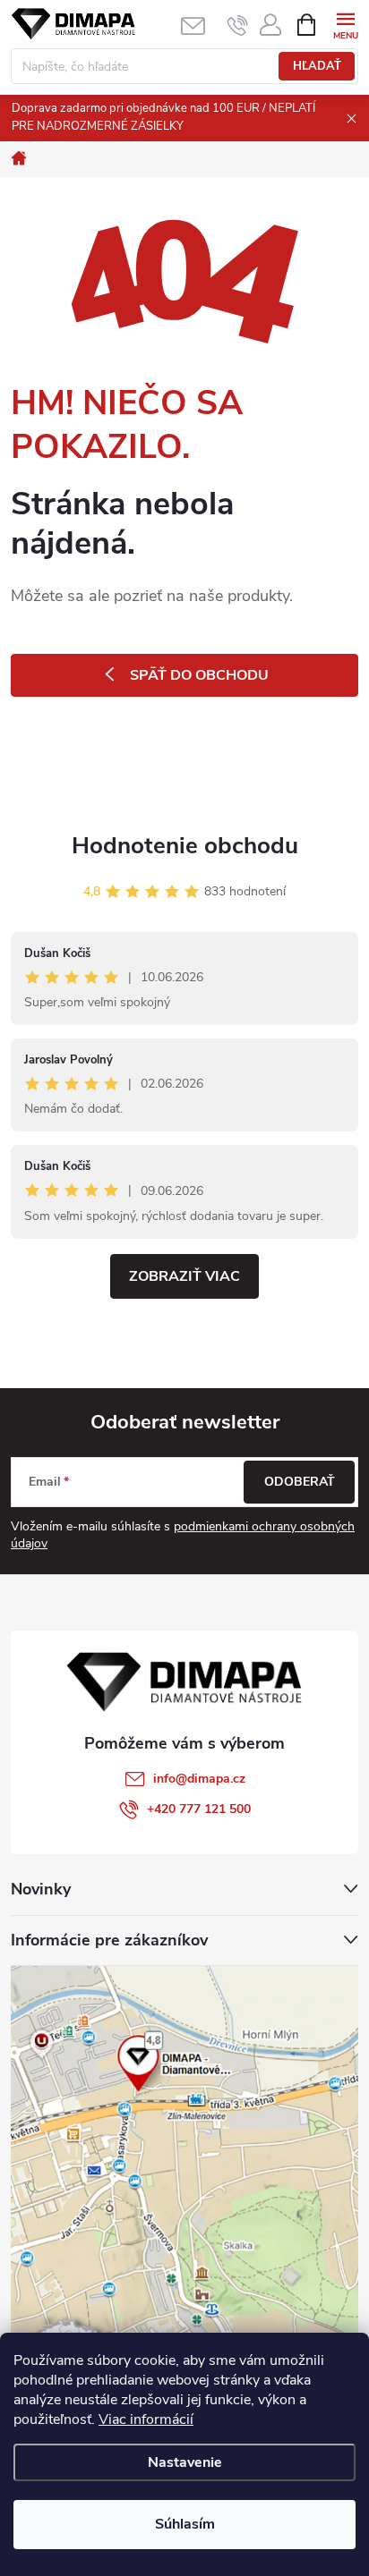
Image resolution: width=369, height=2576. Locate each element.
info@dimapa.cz (199, 1779)
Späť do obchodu (199, 675)
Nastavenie (185, 2462)
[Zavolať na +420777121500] (238, 25)
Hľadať (317, 66)
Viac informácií (146, 2419)
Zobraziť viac (184, 1276)
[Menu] (345, 24)
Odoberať (300, 1482)
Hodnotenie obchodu (185, 846)
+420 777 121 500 (199, 1809)
